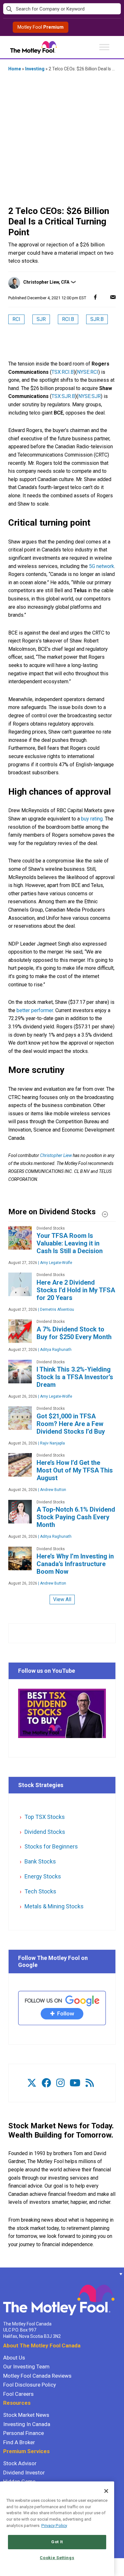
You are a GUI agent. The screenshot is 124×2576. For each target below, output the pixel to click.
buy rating (92, 819)
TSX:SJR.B (63, 396)
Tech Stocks (40, 1891)
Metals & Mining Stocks (54, 1906)
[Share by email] (113, 297)
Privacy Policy (54, 2526)
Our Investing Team (26, 2367)
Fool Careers (18, 2394)
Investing (35, 69)
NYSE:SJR (90, 396)
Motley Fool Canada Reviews (37, 2376)
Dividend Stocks (45, 1832)
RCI (16, 319)
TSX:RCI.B (63, 372)
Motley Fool (41, 27)
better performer (35, 1010)
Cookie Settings (57, 2558)
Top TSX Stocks (45, 1817)
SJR (41, 319)
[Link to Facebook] (46, 2083)
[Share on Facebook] (95, 297)
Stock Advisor (20, 2463)
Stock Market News (26, 2415)
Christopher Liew (56, 1155)
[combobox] (62, 9)
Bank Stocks (40, 1861)
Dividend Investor (24, 2473)
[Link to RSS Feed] (90, 2083)
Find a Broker (19, 2442)
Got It (57, 2542)
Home (15, 69)
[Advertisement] (62, 139)
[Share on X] (104, 297)
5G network (102, 566)
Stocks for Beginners (51, 1846)
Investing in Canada (27, 2424)
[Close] (106, 2491)
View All (62, 1599)
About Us (14, 2358)
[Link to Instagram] (60, 2083)
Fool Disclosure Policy (30, 2385)
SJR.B (97, 319)
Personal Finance (24, 2433)
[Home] (3, 2274)
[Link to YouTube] (75, 2083)
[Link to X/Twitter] (32, 2083)
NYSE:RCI (88, 372)
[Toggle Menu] (104, 47)
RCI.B (68, 319)
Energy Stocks (43, 1876)
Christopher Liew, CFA (46, 282)
